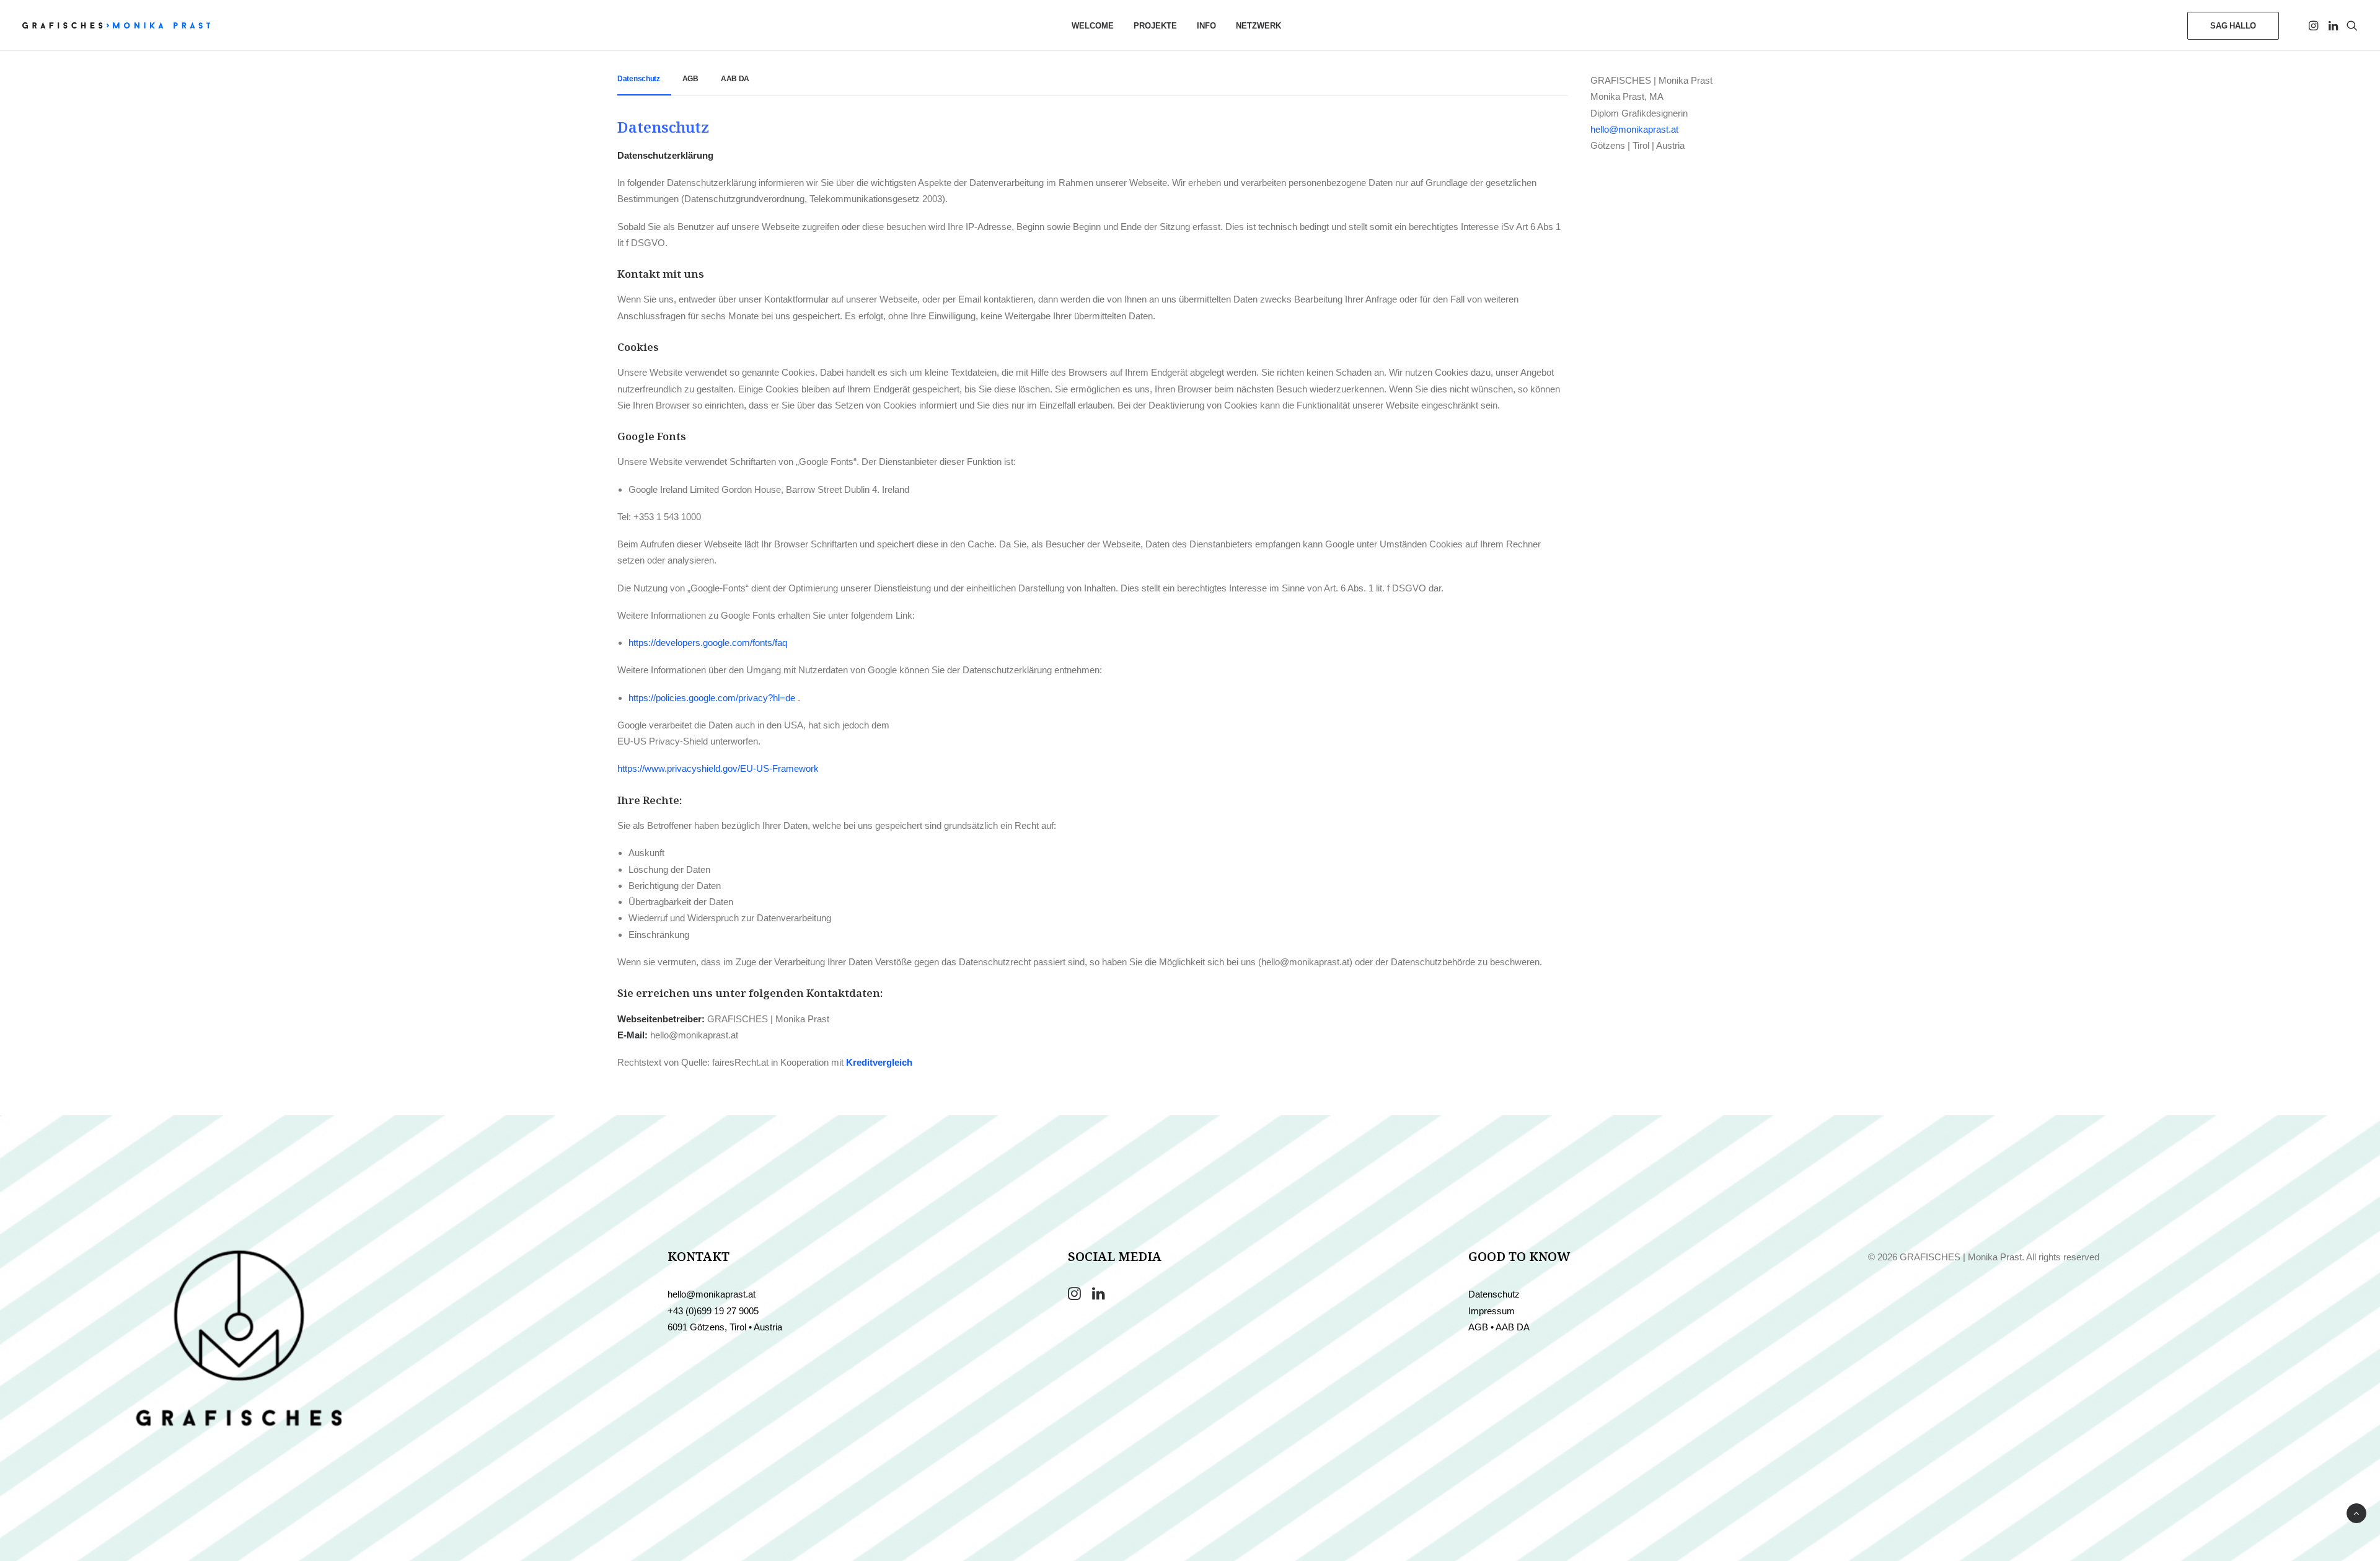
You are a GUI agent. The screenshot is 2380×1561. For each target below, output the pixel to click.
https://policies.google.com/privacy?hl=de (713, 698)
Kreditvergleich (879, 1062)
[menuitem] (1093, 25)
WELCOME (1093, 26)
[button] (2315, 25)
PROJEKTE (1155, 26)
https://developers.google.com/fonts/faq (708, 643)
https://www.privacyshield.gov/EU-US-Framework (718, 768)
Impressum (1492, 1311)
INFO (1206, 26)
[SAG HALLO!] (239, 1338)
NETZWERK (1258, 26)
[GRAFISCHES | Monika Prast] (116, 25)
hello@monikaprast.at (1634, 129)
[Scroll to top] (2356, 1512)
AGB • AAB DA (1499, 1327)
